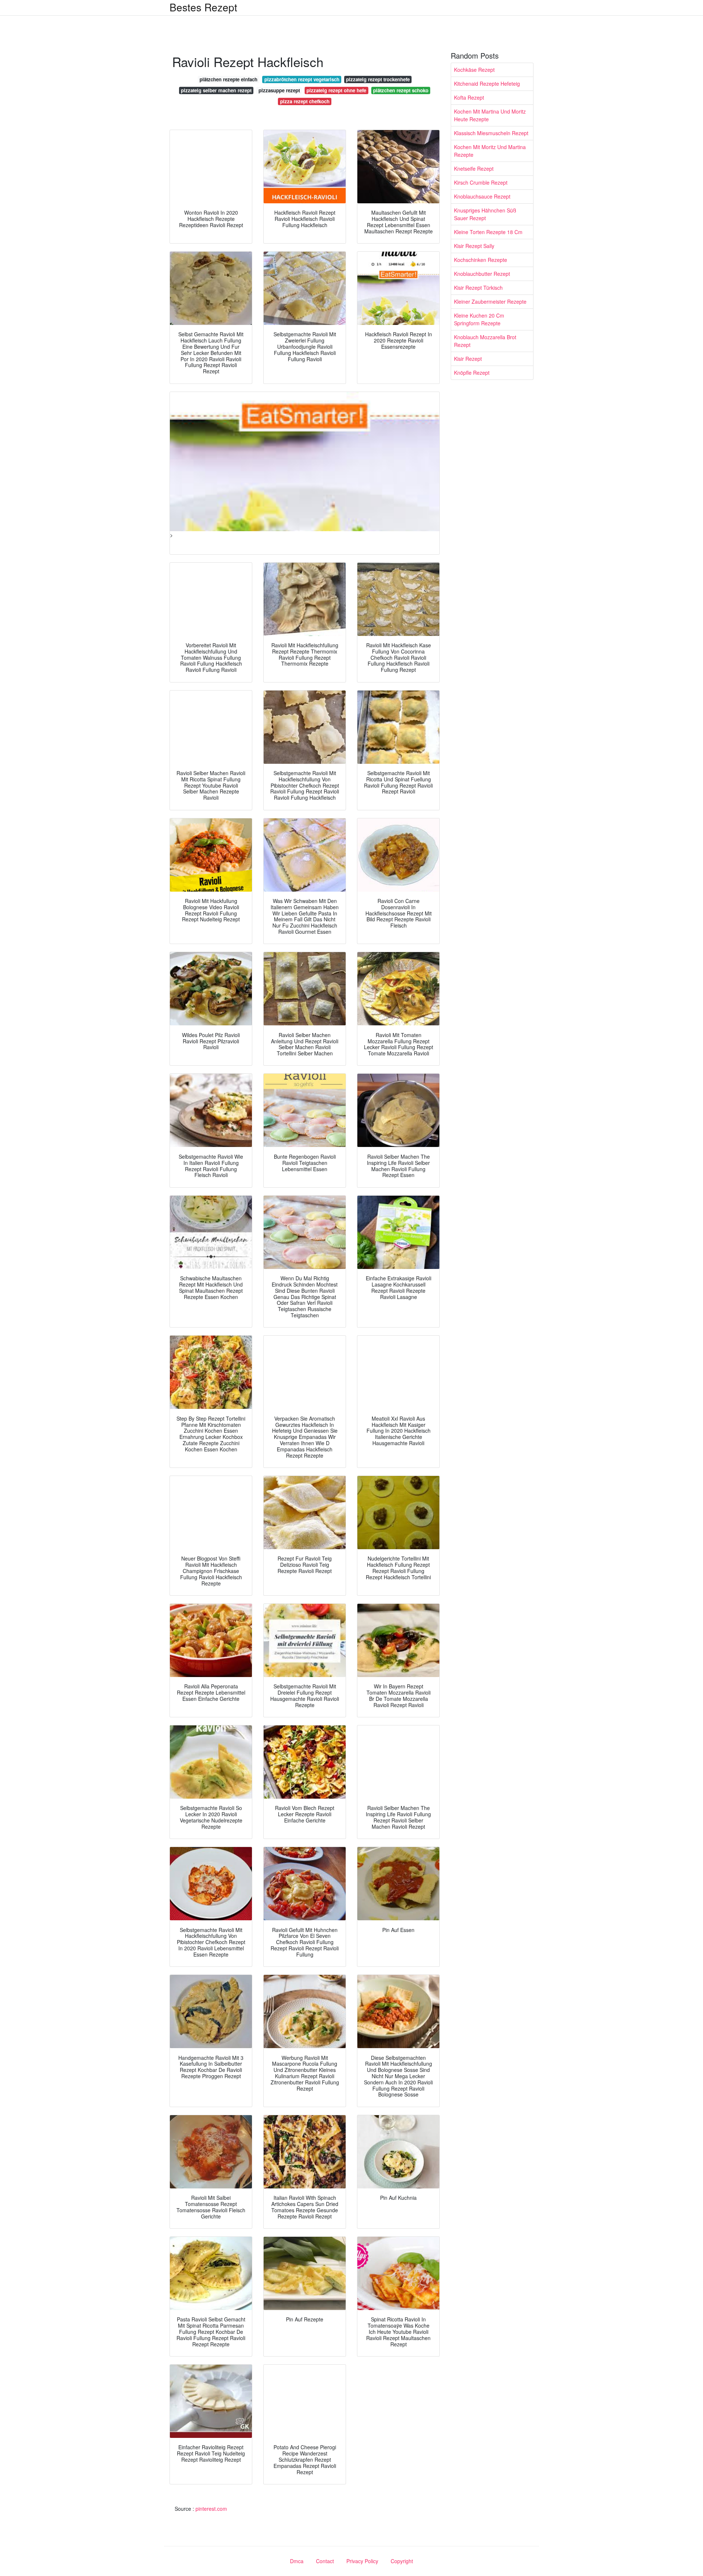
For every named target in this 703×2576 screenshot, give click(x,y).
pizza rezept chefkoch (305, 101)
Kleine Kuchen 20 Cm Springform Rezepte (479, 319)
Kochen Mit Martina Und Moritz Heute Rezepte (490, 115)
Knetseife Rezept (474, 169)
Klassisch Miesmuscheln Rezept (491, 133)
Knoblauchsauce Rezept (482, 196)
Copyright (402, 2561)
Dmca (297, 2561)
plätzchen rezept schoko (401, 90)
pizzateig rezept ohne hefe (336, 90)
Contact (325, 2561)
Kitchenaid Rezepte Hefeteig (487, 84)
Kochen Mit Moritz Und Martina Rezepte (490, 151)
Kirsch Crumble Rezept (481, 182)
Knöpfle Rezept (472, 373)
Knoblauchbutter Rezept (482, 274)
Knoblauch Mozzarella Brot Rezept (485, 341)
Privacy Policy (362, 2561)
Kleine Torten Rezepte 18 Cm (488, 232)
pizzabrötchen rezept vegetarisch (302, 79)
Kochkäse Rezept (474, 70)
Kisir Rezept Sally (474, 246)
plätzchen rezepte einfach (228, 79)
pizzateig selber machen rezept (216, 90)
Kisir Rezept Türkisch (478, 288)
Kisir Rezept (468, 359)
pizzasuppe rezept (279, 90)
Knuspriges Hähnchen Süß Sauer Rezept (485, 214)
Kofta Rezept (469, 97)
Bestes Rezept (203, 7)
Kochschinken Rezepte (481, 260)
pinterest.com (211, 2509)
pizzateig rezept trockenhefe (378, 79)
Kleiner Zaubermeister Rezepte (490, 301)
